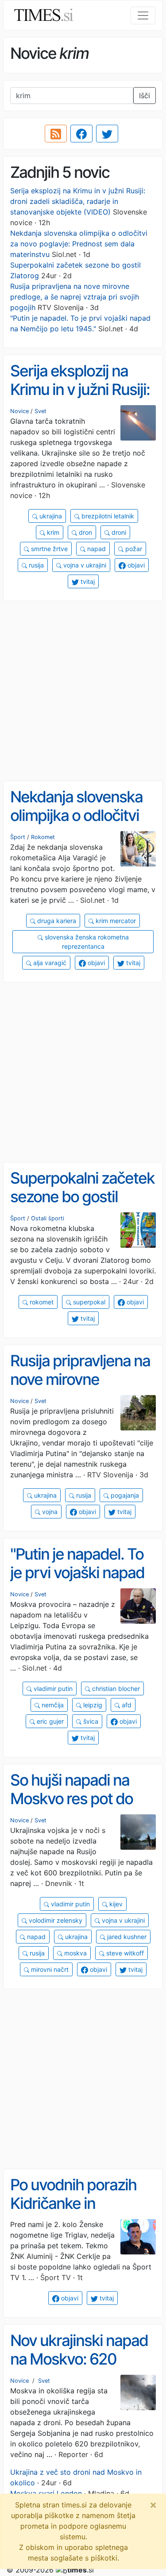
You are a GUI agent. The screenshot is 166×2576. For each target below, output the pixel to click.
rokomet (41, 1302)
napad (96, 549)
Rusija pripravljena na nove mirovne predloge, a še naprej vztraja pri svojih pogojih (75, 297)
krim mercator (115, 921)
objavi (135, 565)
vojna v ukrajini (84, 565)
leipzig (92, 1705)
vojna (49, 1512)
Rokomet (43, 837)
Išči (145, 96)
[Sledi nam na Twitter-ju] (107, 134)
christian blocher (115, 1689)
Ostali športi (48, 1218)
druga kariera (56, 921)
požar (133, 549)
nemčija (52, 1705)
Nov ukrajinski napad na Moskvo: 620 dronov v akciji (79, 2359)
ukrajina (50, 516)
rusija (35, 565)
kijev (115, 1904)
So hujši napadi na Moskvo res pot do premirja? (71, 1799)
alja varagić (49, 963)
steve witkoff (124, 1953)
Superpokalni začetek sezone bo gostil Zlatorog (82, 1197)
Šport (18, 837)
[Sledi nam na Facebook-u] (81, 134)
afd (126, 1705)
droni (118, 532)
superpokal (88, 1302)
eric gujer (49, 1721)
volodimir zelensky (55, 1920)
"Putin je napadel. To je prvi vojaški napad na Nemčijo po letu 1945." (77, 1582)
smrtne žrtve (48, 549)
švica (90, 1721)
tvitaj (87, 581)
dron (85, 532)
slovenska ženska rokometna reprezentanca (86, 942)
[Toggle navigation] (143, 15)
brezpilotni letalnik (107, 516)
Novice (19, 411)
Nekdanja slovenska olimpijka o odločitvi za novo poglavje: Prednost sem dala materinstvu (79, 244)
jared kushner (126, 1937)
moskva (75, 1953)
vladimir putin (52, 1689)
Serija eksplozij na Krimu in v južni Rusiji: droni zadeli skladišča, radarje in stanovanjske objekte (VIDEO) (78, 201)
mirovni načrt (49, 1969)
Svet (41, 411)
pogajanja (124, 1495)
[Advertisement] (83, 691)
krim (52, 532)
